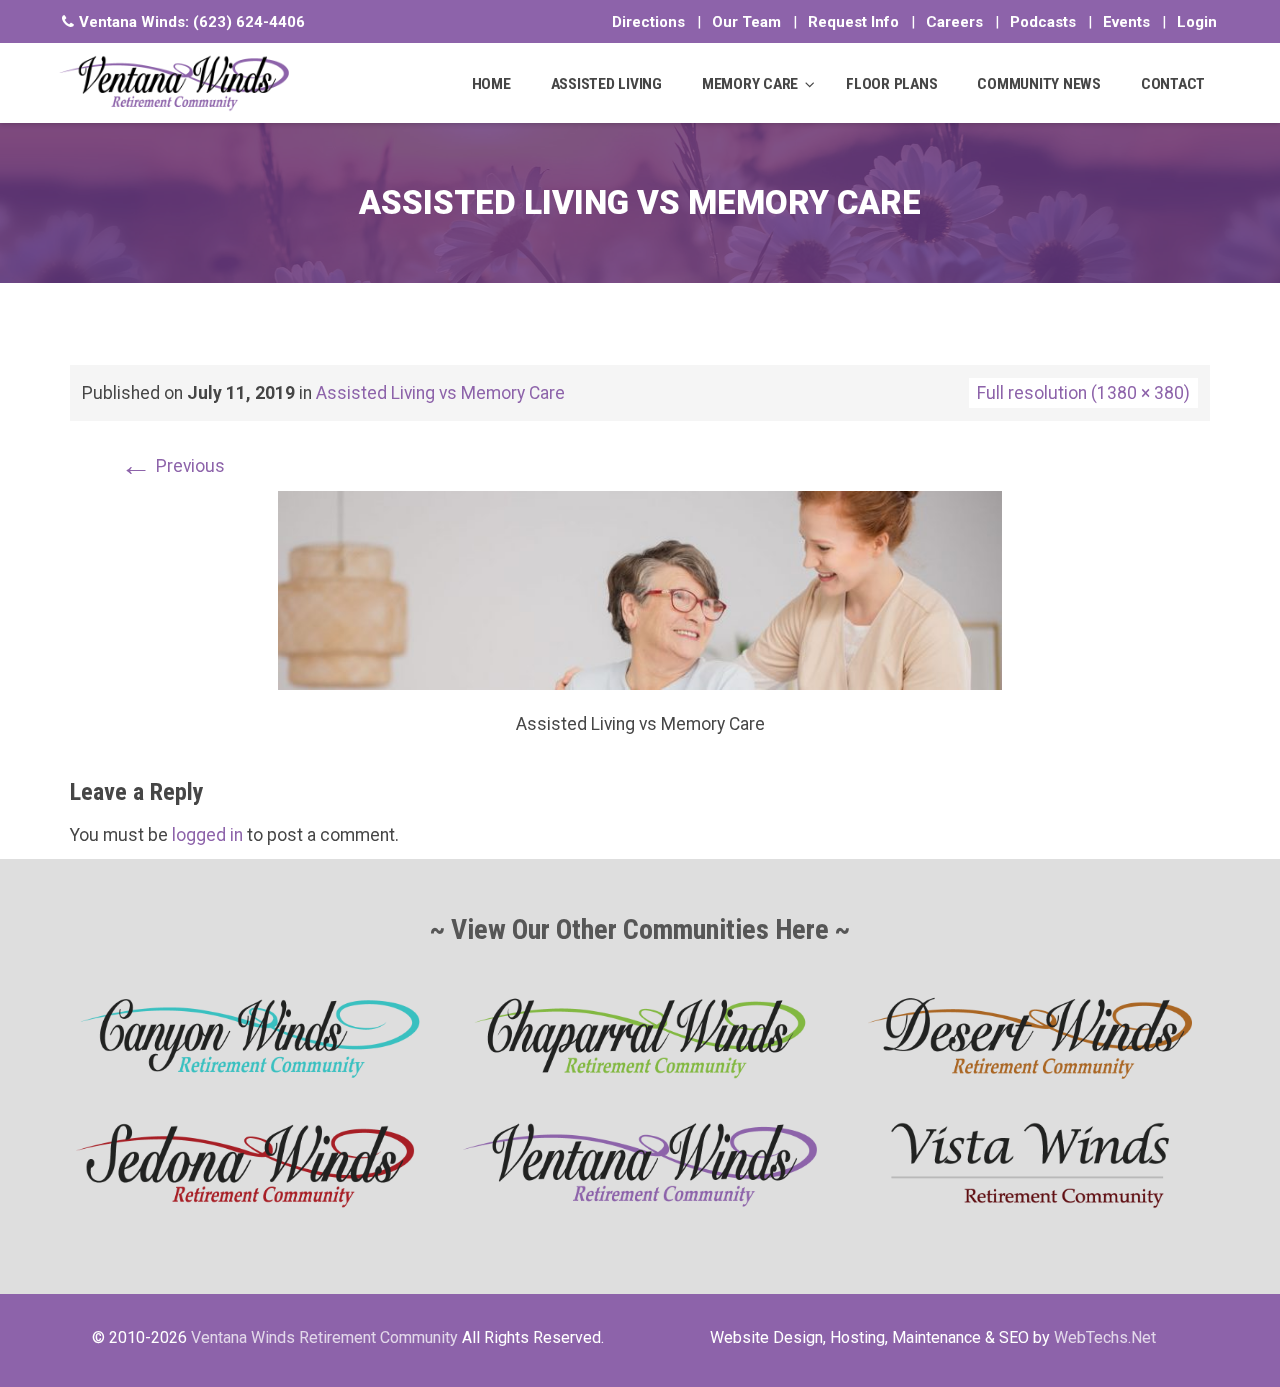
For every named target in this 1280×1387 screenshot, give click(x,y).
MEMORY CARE (750, 84)
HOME (491, 84)
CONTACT (1173, 84)
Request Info (853, 22)
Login (1197, 22)
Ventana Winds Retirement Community (324, 1337)
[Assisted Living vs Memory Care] (640, 589)
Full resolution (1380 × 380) (1083, 393)
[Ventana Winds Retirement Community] (174, 83)
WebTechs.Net (1105, 1337)
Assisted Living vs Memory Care (440, 393)
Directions (648, 22)
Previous (172, 466)
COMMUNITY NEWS (1039, 84)
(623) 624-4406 (249, 22)
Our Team (746, 22)
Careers (954, 22)
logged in (207, 835)
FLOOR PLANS (891, 84)
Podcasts (1043, 22)
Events (1126, 22)
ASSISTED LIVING (606, 84)
